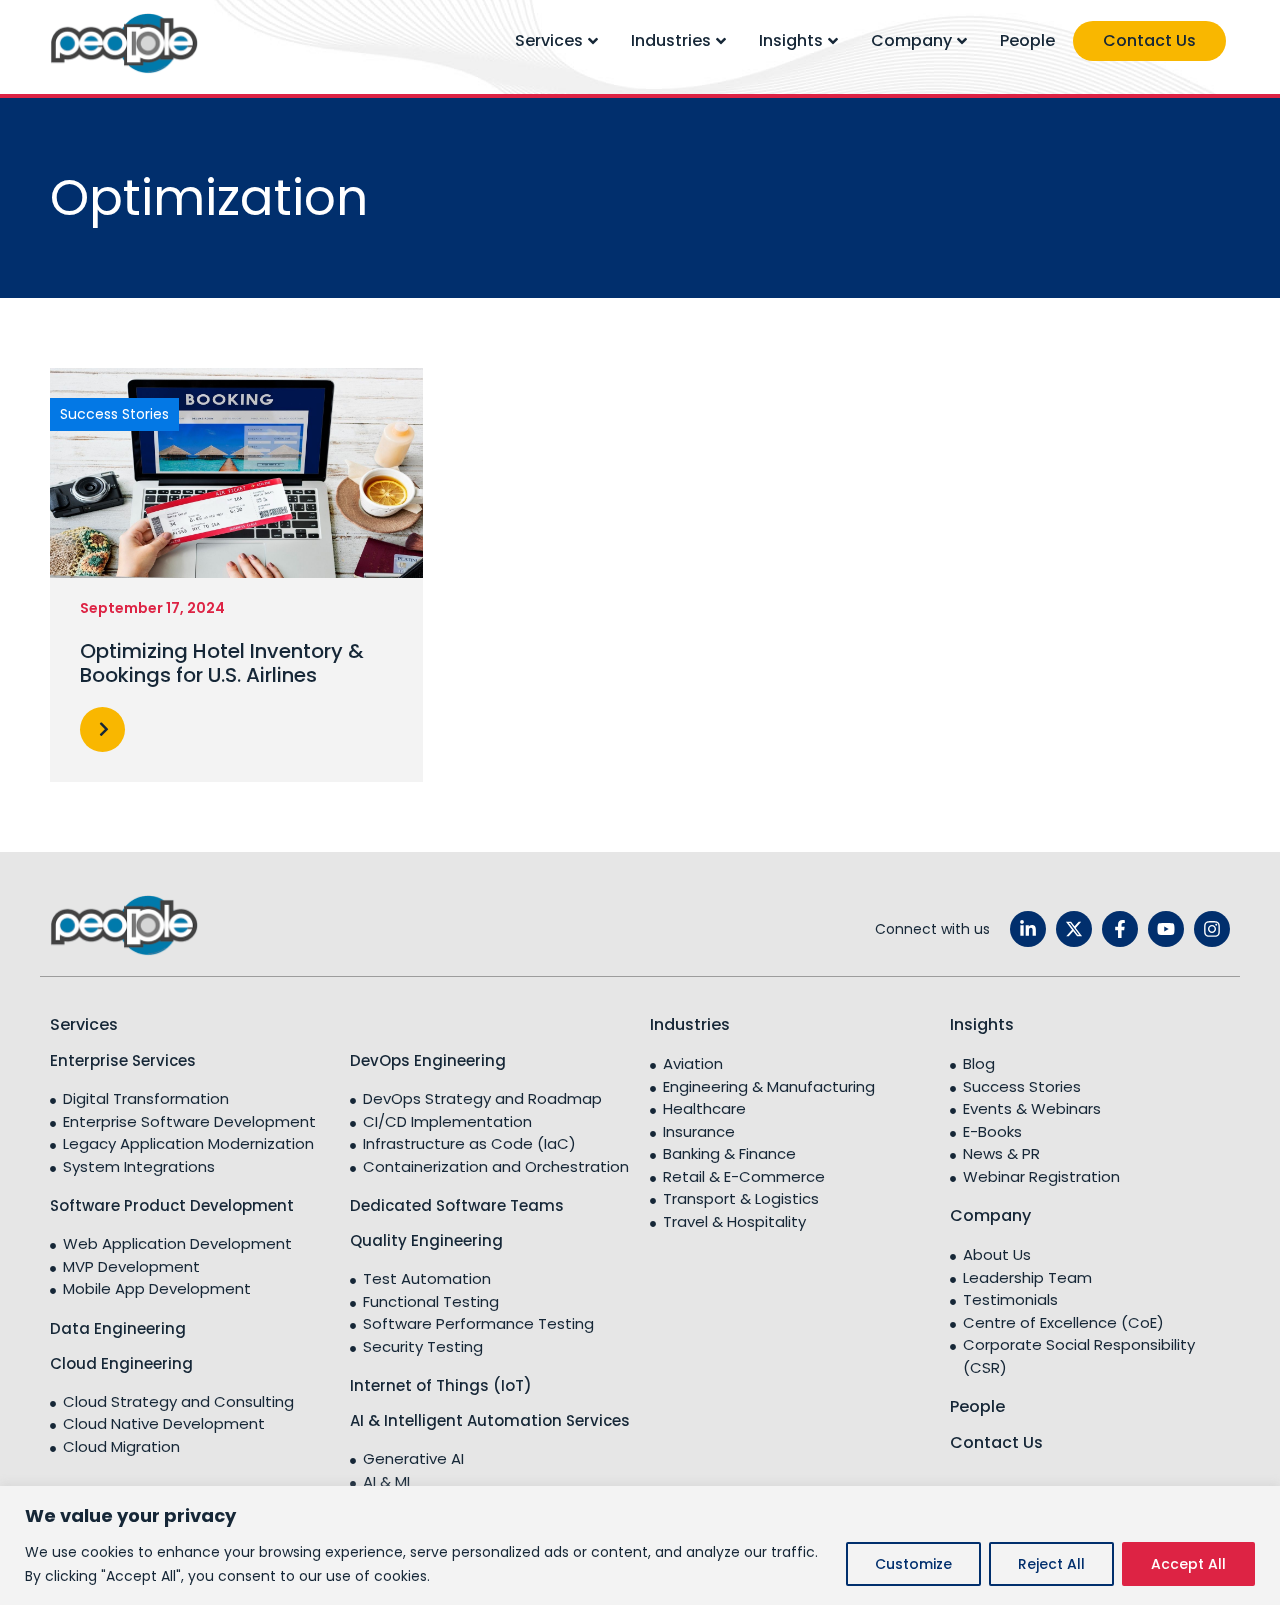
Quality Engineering (426, 1240)
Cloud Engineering (121, 1363)
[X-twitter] (1074, 929)
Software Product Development (172, 1205)
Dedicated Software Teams (457, 1205)
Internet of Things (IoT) (441, 1385)
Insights (791, 40)
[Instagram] (1212, 929)
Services (549, 40)
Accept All (1188, 1564)
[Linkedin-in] (1028, 929)
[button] (102, 729)
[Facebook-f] (1120, 929)
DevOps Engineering (428, 1060)
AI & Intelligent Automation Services (490, 1420)
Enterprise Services (123, 1060)
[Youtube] (1166, 929)
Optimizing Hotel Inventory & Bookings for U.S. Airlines (222, 663)
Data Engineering (118, 1328)
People (1027, 40)
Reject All (1051, 1564)
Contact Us (1149, 40)
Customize (913, 1564)
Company (911, 40)
